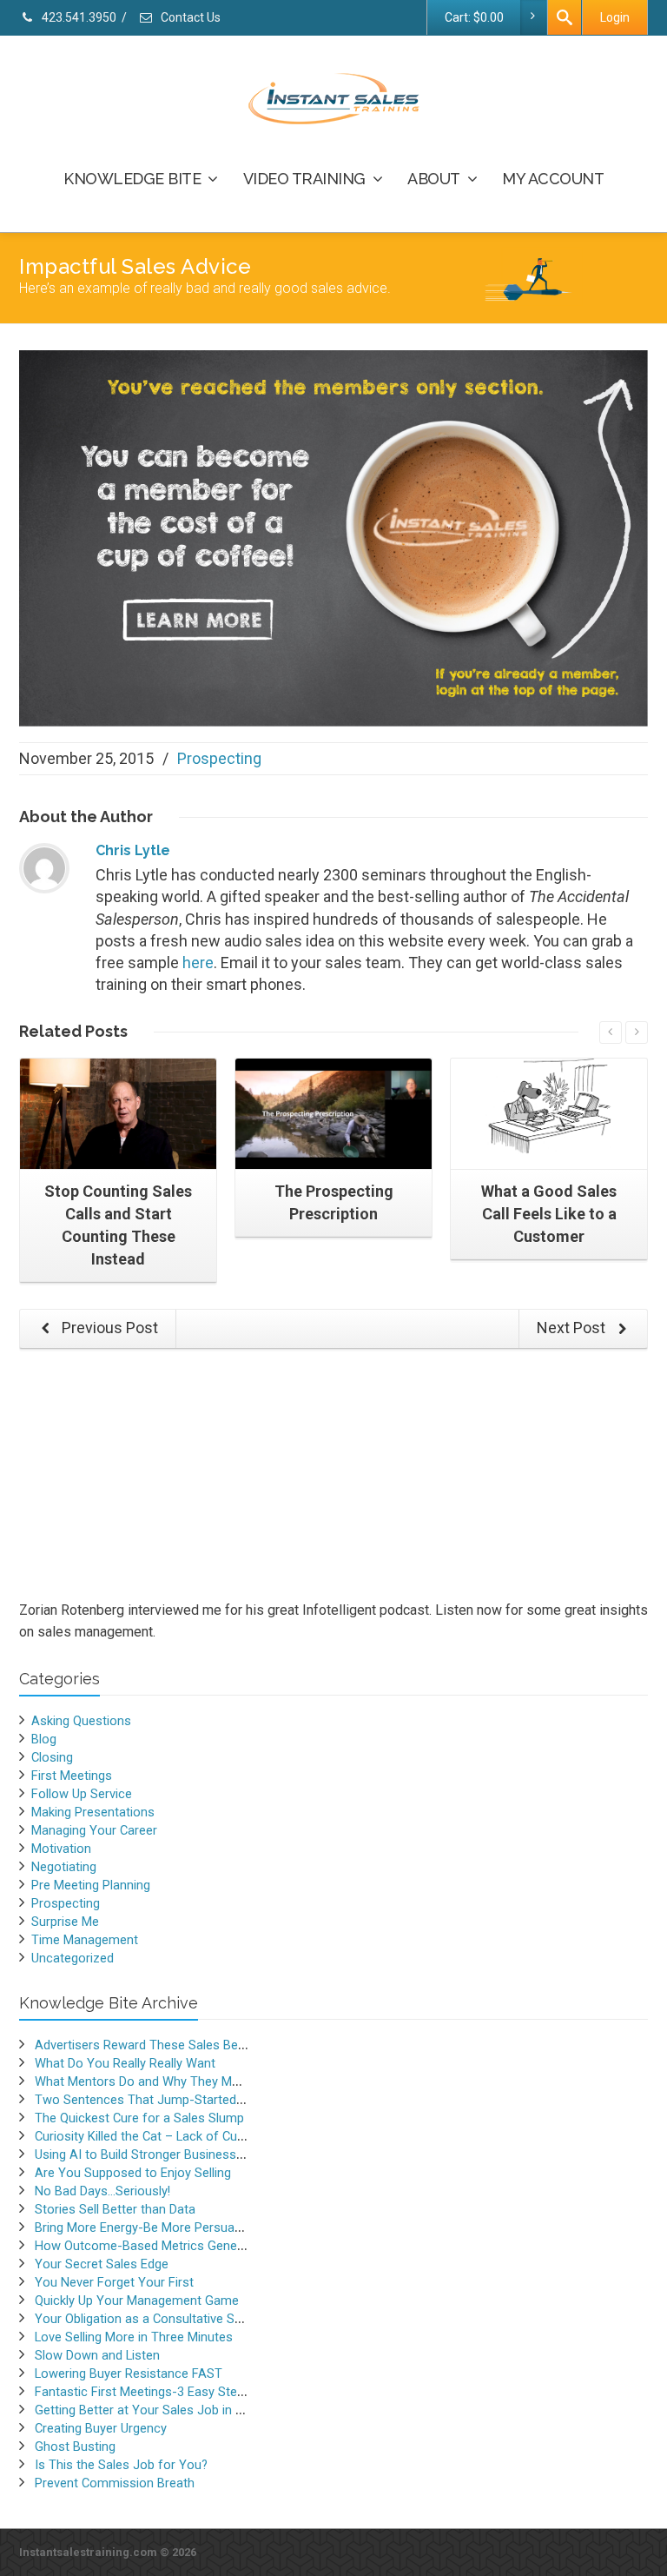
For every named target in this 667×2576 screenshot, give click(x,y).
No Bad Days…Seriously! (102, 2191)
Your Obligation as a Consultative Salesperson (166, 2319)
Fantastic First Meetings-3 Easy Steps (143, 2392)
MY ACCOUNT (553, 179)
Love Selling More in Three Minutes (134, 2337)
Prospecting (219, 758)
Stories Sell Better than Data (115, 2209)
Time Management (85, 1940)
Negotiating (64, 1867)
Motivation (61, 1849)
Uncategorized (73, 1958)
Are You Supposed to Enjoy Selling (133, 2173)
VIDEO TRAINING (304, 179)
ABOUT (434, 179)
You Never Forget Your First (114, 2282)
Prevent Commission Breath (115, 2483)
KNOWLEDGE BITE (132, 179)
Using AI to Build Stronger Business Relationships (175, 2154)
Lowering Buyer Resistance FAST (129, 2374)
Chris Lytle (133, 850)
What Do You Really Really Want (125, 2063)
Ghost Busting (75, 2447)
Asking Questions (81, 1721)
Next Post (573, 1328)
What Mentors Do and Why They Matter (147, 2081)
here (198, 963)
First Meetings (72, 1776)
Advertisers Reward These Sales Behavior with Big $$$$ (193, 2045)
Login (615, 17)
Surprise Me (65, 1922)
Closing (52, 1757)
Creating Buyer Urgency (101, 2428)
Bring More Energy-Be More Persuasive (146, 2227)
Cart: (474, 17)
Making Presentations (93, 1812)
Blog (44, 1739)
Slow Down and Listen (97, 2355)
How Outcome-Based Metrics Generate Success (174, 2246)
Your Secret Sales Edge (102, 2264)
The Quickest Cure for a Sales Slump (139, 2118)
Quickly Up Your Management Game (137, 2300)
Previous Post (108, 1328)
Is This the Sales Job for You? (121, 2465)
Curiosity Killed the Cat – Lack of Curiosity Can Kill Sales (193, 2136)
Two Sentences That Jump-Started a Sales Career (178, 2100)
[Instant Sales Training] (333, 537)
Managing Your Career (94, 1830)
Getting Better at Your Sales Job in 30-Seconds (170, 2410)
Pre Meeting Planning (91, 1885)
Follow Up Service (82, 1794)
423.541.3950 (78, 17)
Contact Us (189, 17)
